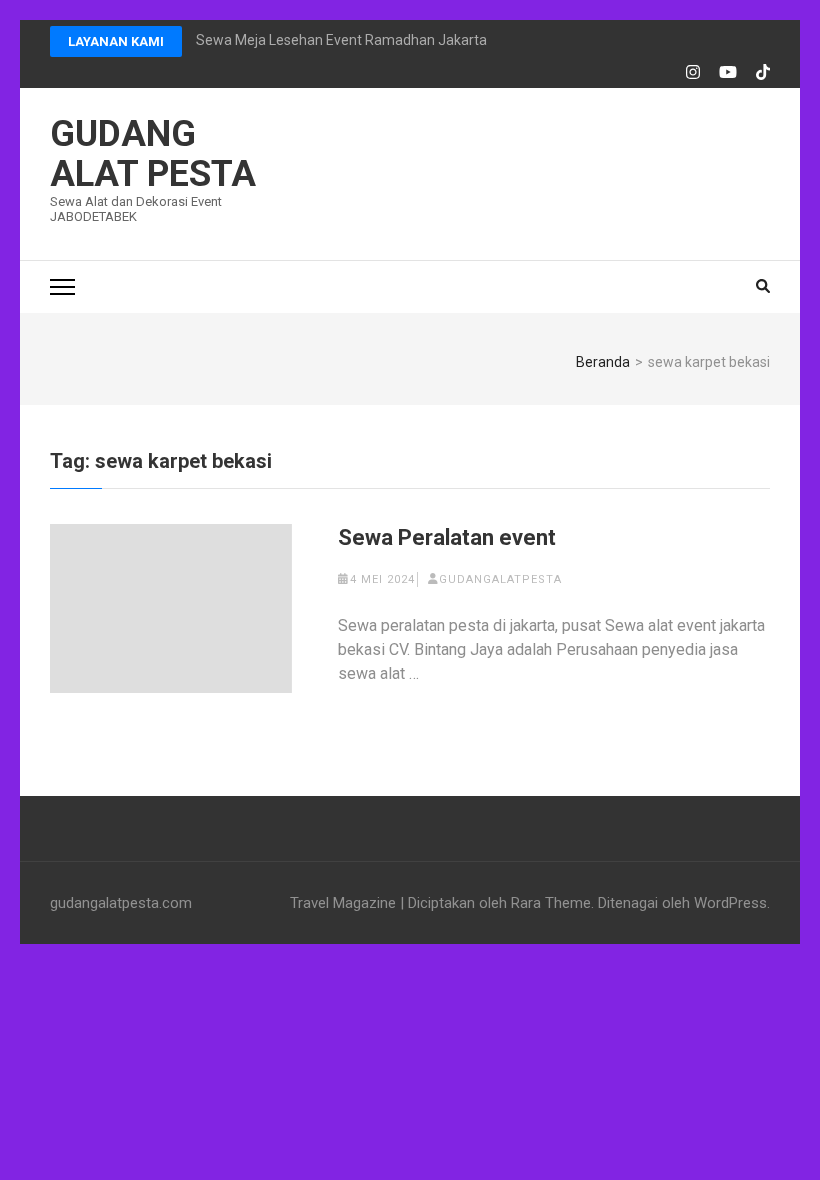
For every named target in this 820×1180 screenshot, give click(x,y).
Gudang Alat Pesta (153, 154)
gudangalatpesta (500, 579)
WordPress (730, 903)
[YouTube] (728, 73)
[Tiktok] (763, 73)
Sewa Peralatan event (447, 537)
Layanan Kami (116, 41)
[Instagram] (693, 73)
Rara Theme (551, 903)
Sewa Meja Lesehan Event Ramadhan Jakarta (341, 40)
